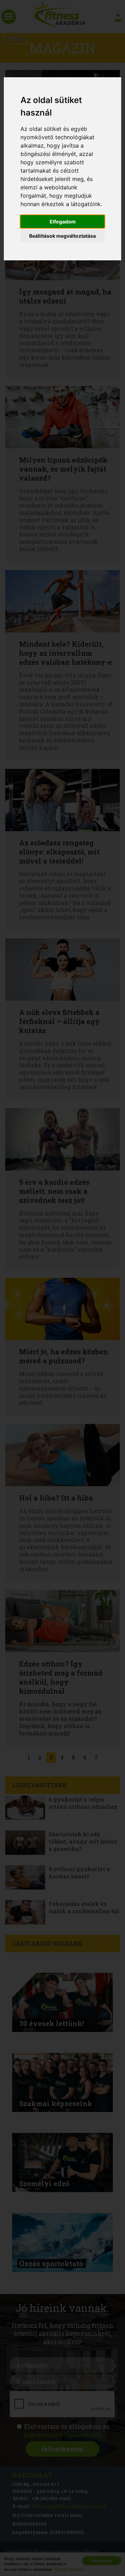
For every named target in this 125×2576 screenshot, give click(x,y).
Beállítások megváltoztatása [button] (62, 236)
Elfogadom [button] (63, 222)
